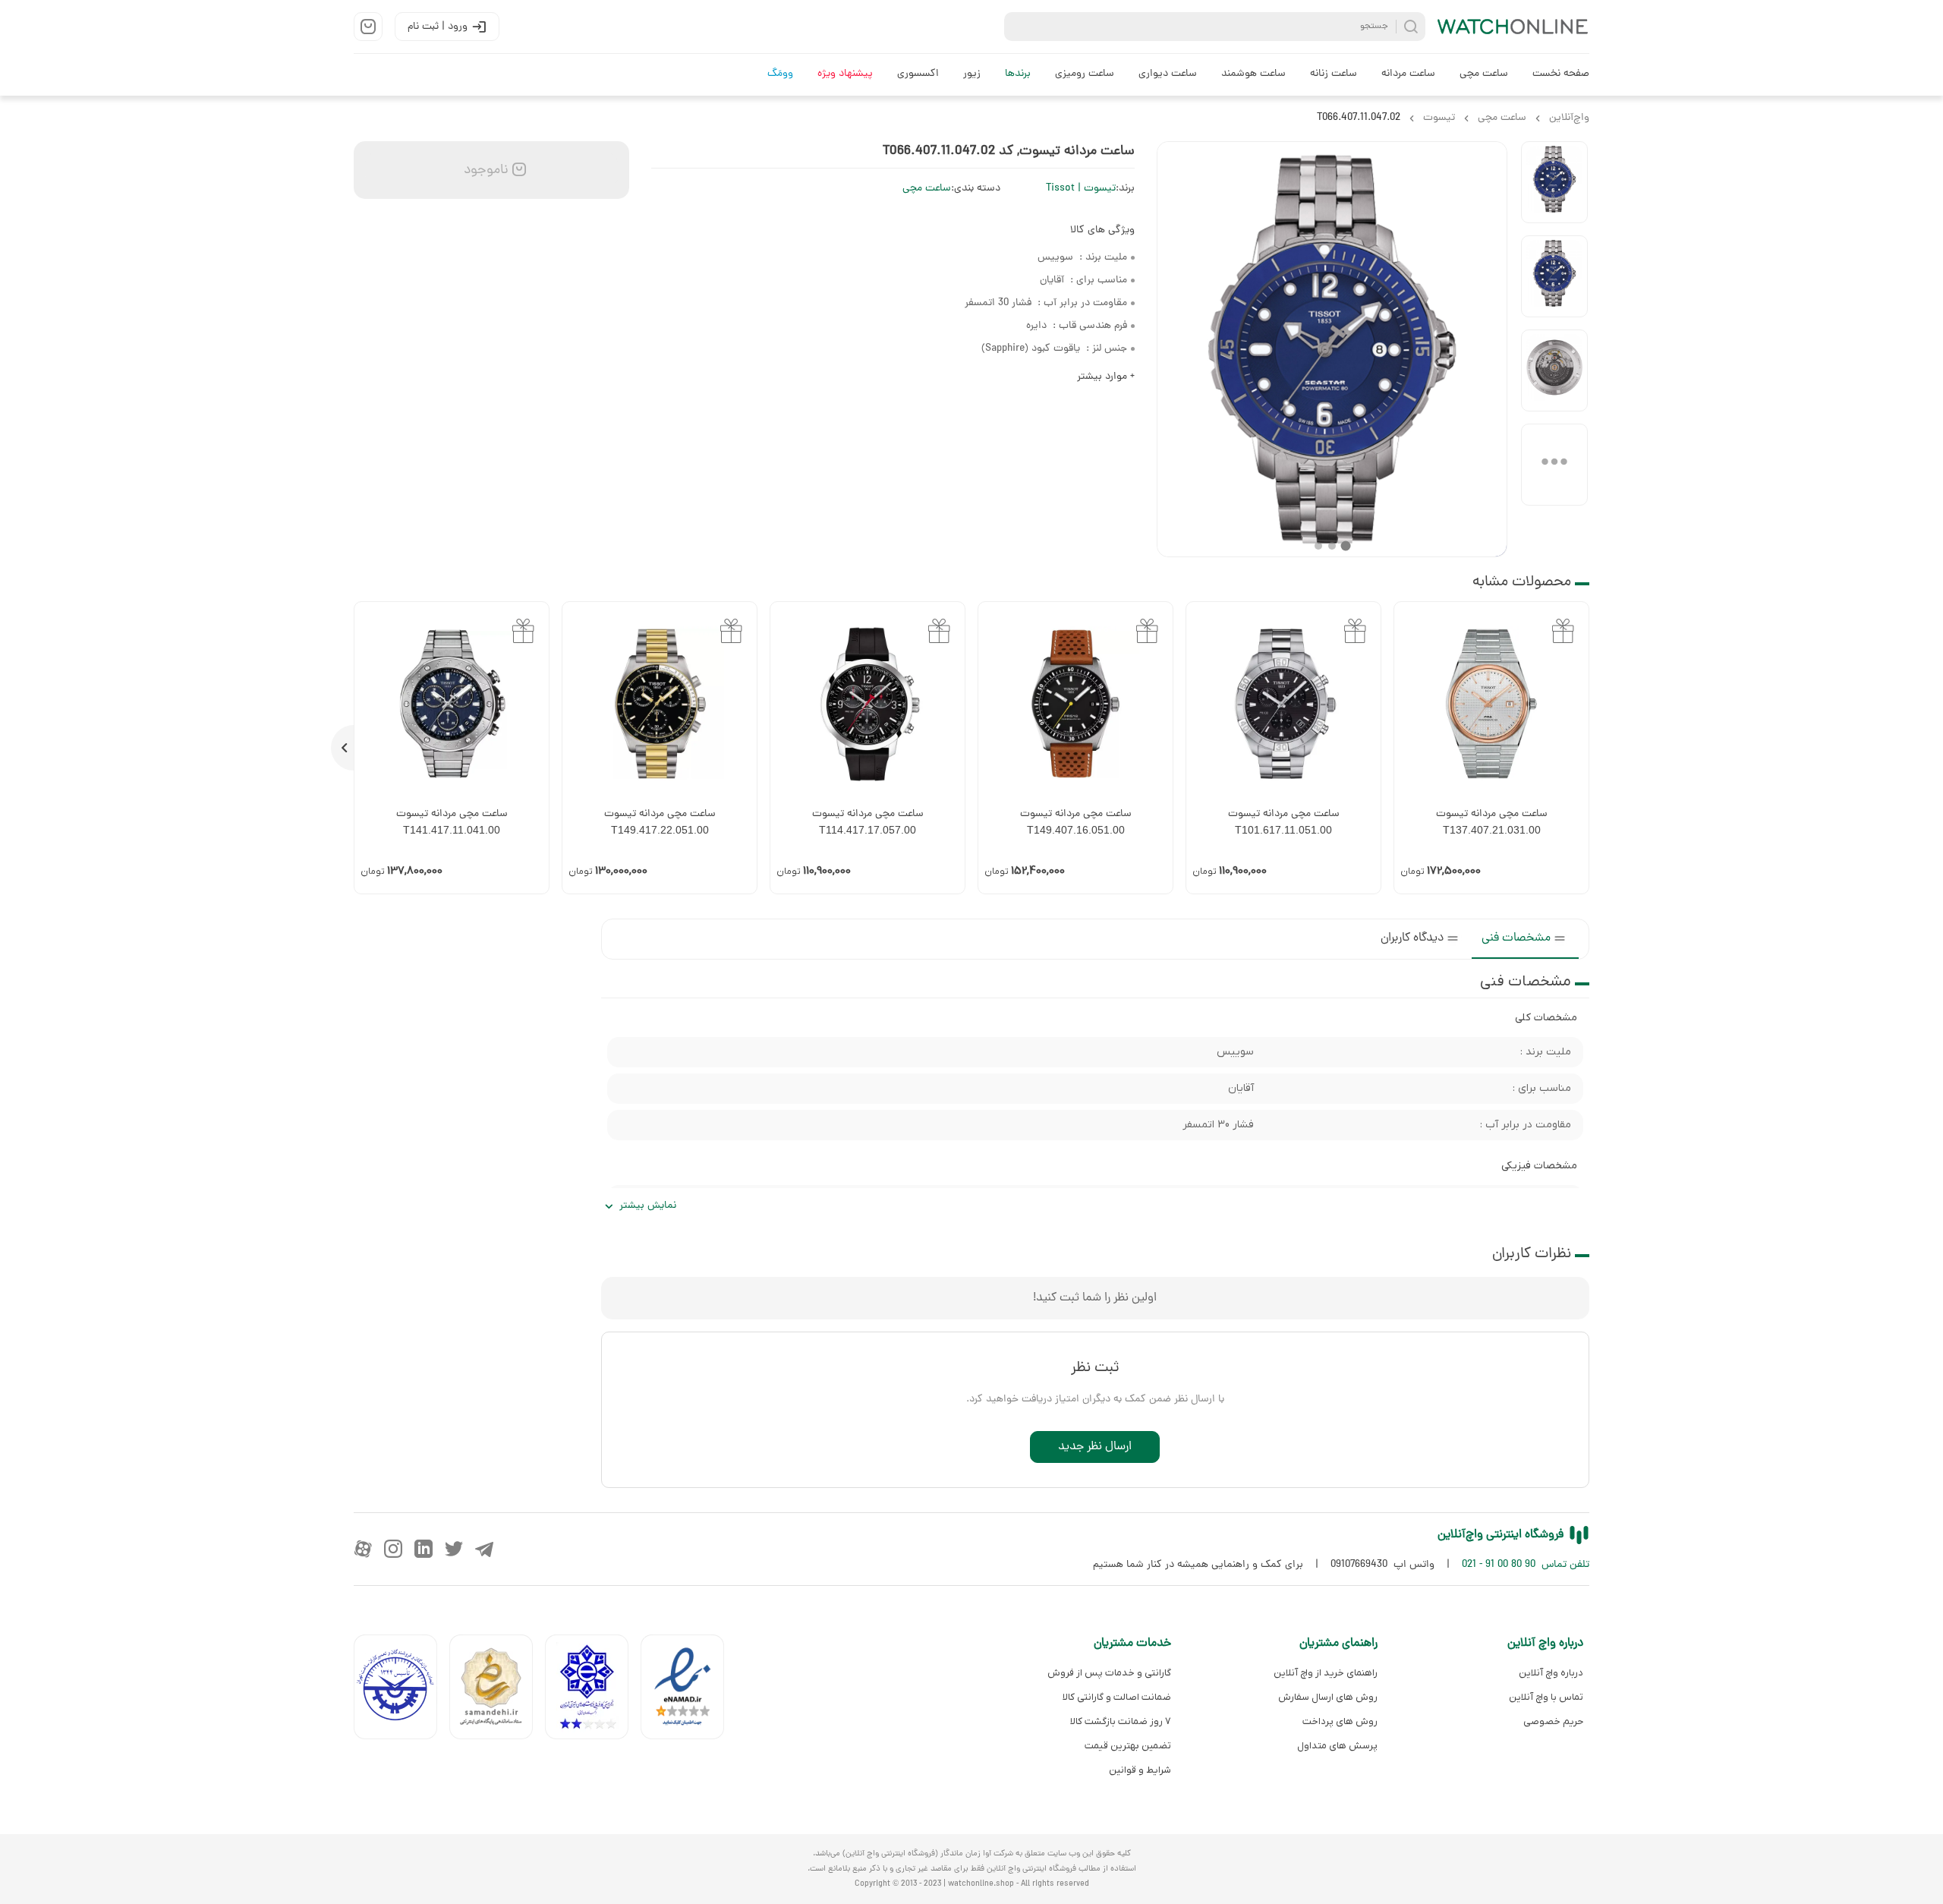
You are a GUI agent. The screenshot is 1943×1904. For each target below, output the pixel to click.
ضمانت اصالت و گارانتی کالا (1117, 1697)
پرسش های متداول (1337, 1746)
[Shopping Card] (368, 27)
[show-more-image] (1554, 465)
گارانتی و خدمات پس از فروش (1109, 1673)
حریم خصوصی (1553, 1721)
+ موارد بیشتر (1106, 377)
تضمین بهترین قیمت (1128, 1746)
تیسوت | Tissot (1081, 189)
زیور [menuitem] (972, 74)
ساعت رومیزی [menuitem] (1085, 74)
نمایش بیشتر (648, 1206)
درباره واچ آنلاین (1551, 1673)
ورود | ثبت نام (438, 27)
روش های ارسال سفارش (1327, 1697)
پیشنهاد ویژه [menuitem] (845, 74)
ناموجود (484, 170)
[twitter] (454, 1549)
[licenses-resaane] (497, 1690)
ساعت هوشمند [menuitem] (1253, 74)
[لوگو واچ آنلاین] (1513, 27)
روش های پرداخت (1340, 1721)
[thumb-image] (1554, 182)
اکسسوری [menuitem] (918, 74)
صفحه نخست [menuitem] (1561, 74)
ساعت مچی (927, 189)
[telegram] (484, 1549)
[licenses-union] (402, 1690)
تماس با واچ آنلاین (1546, 1697)
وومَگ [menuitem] (780, 74)
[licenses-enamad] (688, 1690)
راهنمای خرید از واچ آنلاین (1325, 1673)
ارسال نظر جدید (1095, 1447)
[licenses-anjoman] (593, 1690)
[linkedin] (424, 1549)
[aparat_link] (363, 1549)
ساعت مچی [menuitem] (1484, 74)
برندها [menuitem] (1018, 74)
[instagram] (393, 1549)
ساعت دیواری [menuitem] (1168, 74)
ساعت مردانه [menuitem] (1408, 74)
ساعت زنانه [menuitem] (1334, 74)
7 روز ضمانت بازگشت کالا (1121, 1721)
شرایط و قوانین (1140, 1770)
